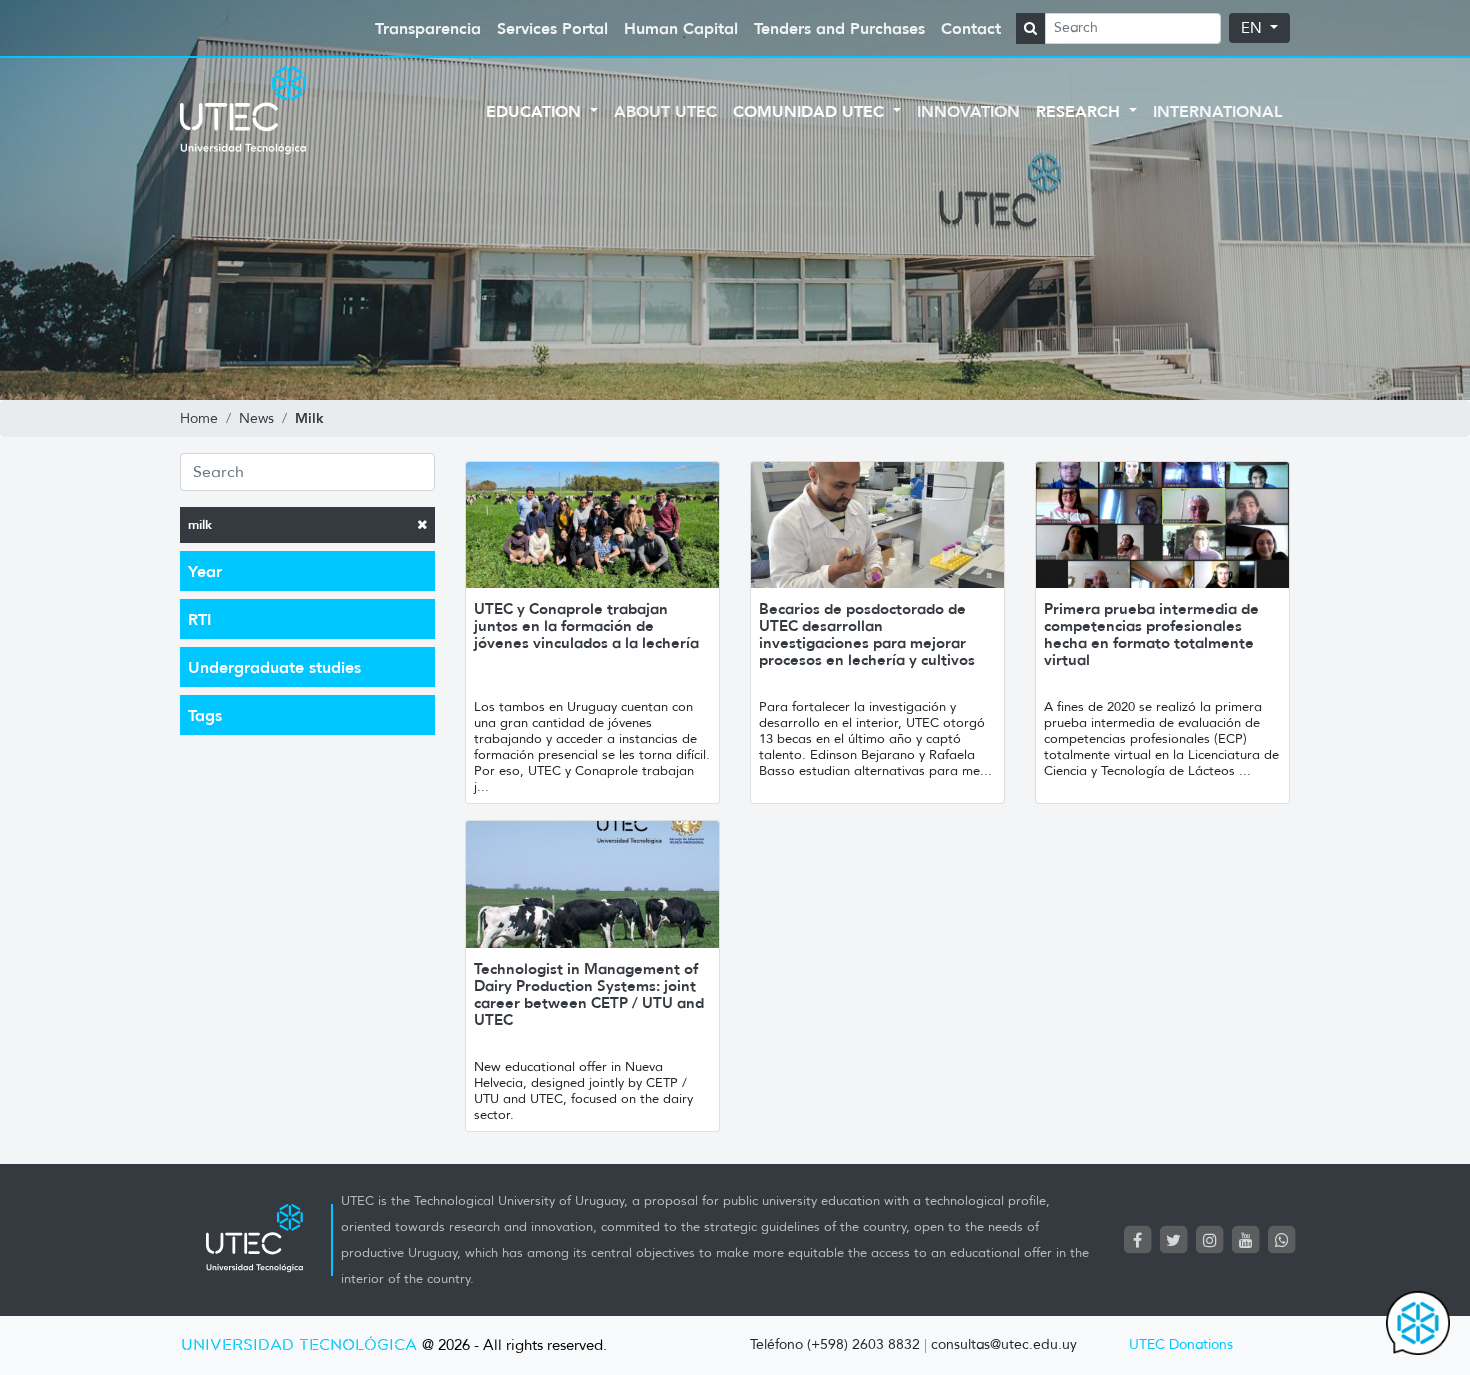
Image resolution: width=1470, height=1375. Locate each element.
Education (536, 111)
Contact (971, 28)
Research (1080, 111)
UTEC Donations (1181, 1344)
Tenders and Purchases (839, 28)
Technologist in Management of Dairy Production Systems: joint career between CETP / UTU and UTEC (589, 994)
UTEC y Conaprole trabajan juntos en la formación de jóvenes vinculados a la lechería (586, 625)
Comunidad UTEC (811, 111)
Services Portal (552, 28)
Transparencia (428, 28)
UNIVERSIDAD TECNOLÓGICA (299, 1345)
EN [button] (1253, 28)
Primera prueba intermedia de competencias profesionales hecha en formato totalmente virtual (1151, 634)
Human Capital (681, 28)
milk (200, 524)
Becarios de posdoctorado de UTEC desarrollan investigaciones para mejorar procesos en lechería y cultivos (867, 634)
